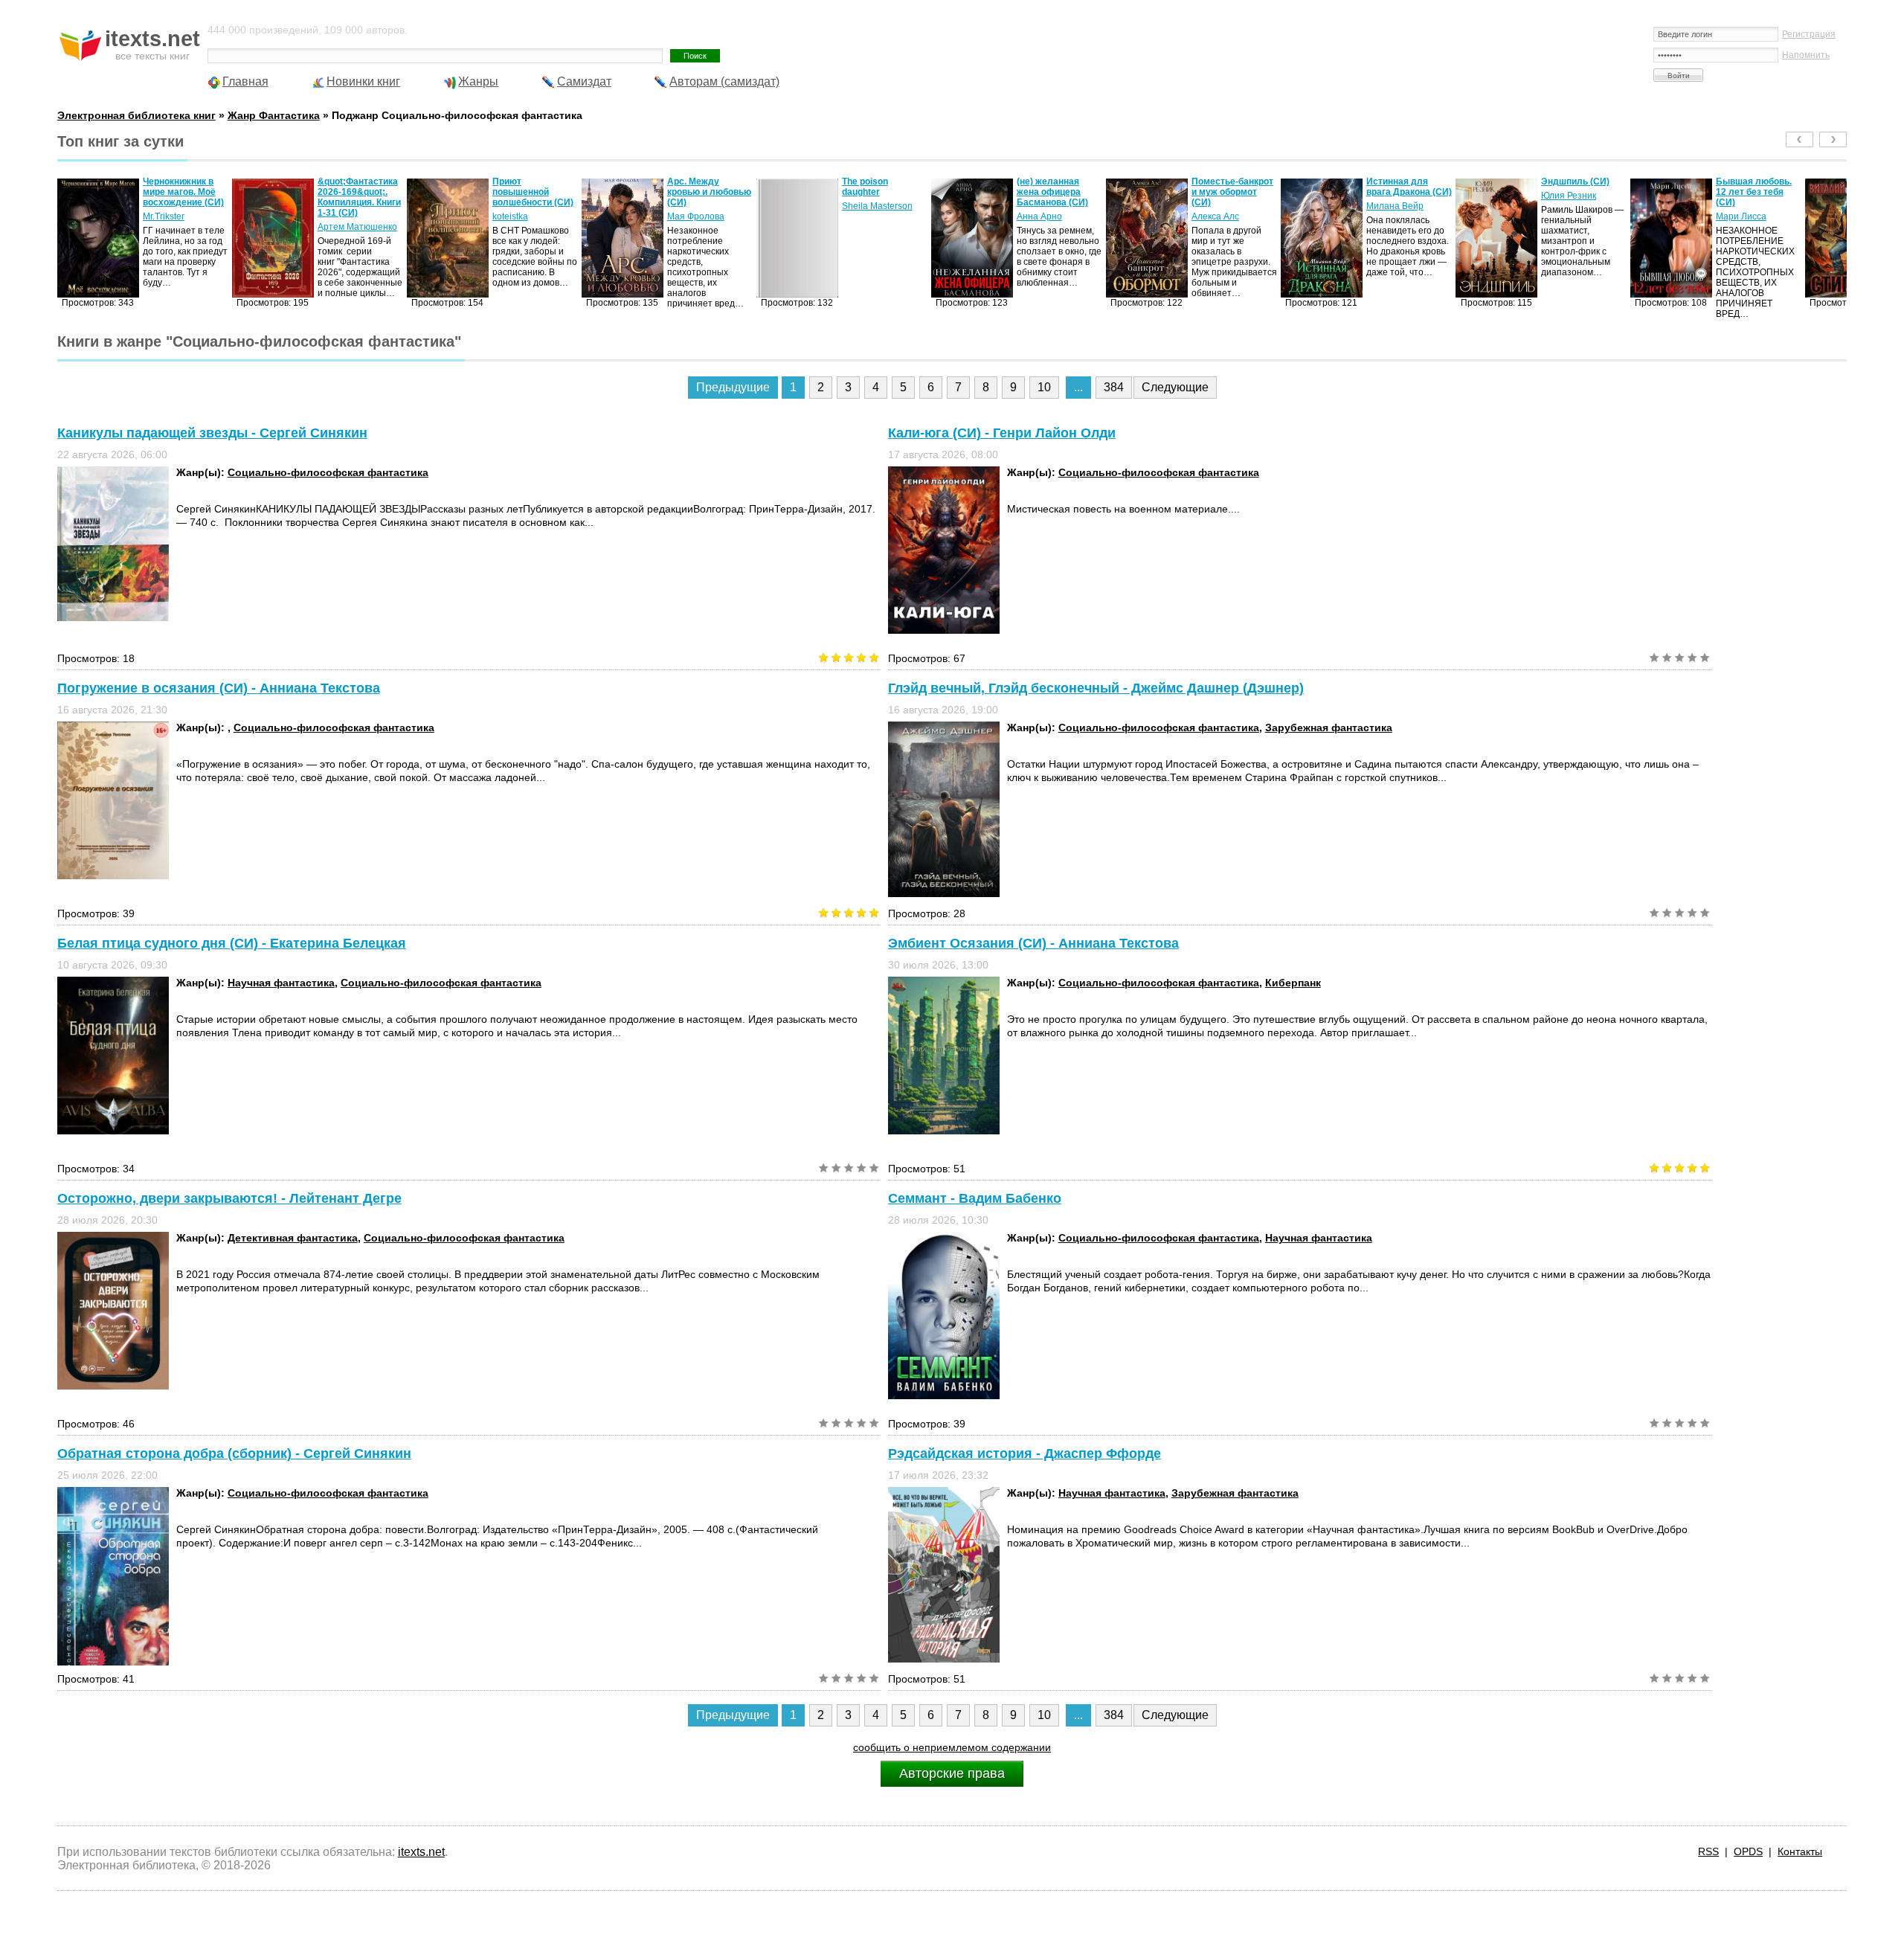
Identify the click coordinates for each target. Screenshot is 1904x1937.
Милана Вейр (1220, 206)
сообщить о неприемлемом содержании (952, 1747)
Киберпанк (1293, 983)
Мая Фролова (521, 216)
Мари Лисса (1566, 216)
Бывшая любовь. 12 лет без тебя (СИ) (1579, 192)
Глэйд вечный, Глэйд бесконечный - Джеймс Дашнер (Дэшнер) (1096, 688)
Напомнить (1806, 55)
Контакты (1800, 1851)
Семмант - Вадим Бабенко (975, 1198)
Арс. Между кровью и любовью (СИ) (534, 192)
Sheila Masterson (702, 206)
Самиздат (584, 81)
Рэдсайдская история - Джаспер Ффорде (1025, 1453)
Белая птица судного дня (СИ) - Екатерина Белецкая (232, 943)
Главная (245, 81)
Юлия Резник (1394, 196)
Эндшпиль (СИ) (1400, 182)
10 (1044, 387)
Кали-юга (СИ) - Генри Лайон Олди (1002, 433)
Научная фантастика (281, 983)
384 (1114, 387)
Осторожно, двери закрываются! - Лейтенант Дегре (229, 1198)
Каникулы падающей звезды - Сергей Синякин (212, 433)
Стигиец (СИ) (1744, 182)
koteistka (335, 216)
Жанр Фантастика (274, 115)
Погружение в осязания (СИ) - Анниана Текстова (219, 688)
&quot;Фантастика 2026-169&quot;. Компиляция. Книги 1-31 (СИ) (184, 197)
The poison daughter (690, 187)
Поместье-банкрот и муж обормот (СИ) (1058, 192)
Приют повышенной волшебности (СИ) (358, 192)
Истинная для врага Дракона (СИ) (1234, 187)
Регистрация (1809, 34)
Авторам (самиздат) (724, 81)
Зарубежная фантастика (1329, 727)
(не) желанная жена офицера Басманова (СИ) (878, 192)
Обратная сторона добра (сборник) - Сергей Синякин (234, 1453)
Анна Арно (865, 216)
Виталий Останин (1753, 196)
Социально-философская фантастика (328, 472)
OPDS (1748, 1851)
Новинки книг (363, 81)
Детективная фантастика (293, 1238)
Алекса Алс (1041, 216)
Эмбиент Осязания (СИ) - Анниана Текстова (1033, 943)
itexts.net (421, 1852)
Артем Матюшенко (183, 227)
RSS (1708, 1851)
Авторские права (952, 1773)
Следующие (1175, 387)
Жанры (478, 81)
